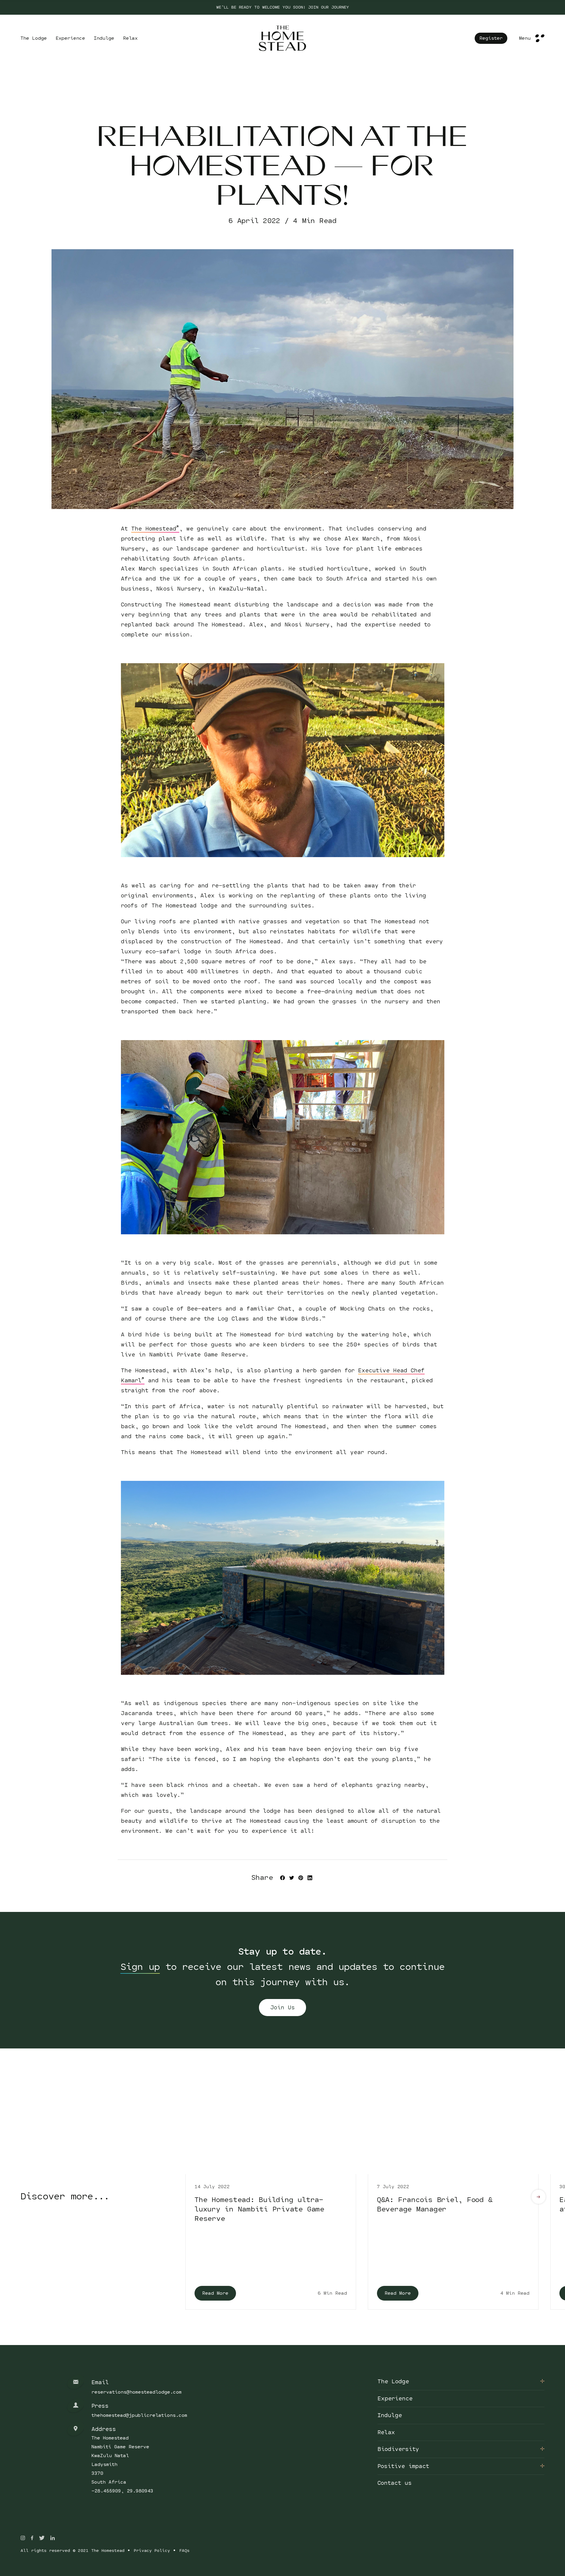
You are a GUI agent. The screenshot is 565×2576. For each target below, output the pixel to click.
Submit (283, 1882)
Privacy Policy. (304, 1857)
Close (540, 531)
